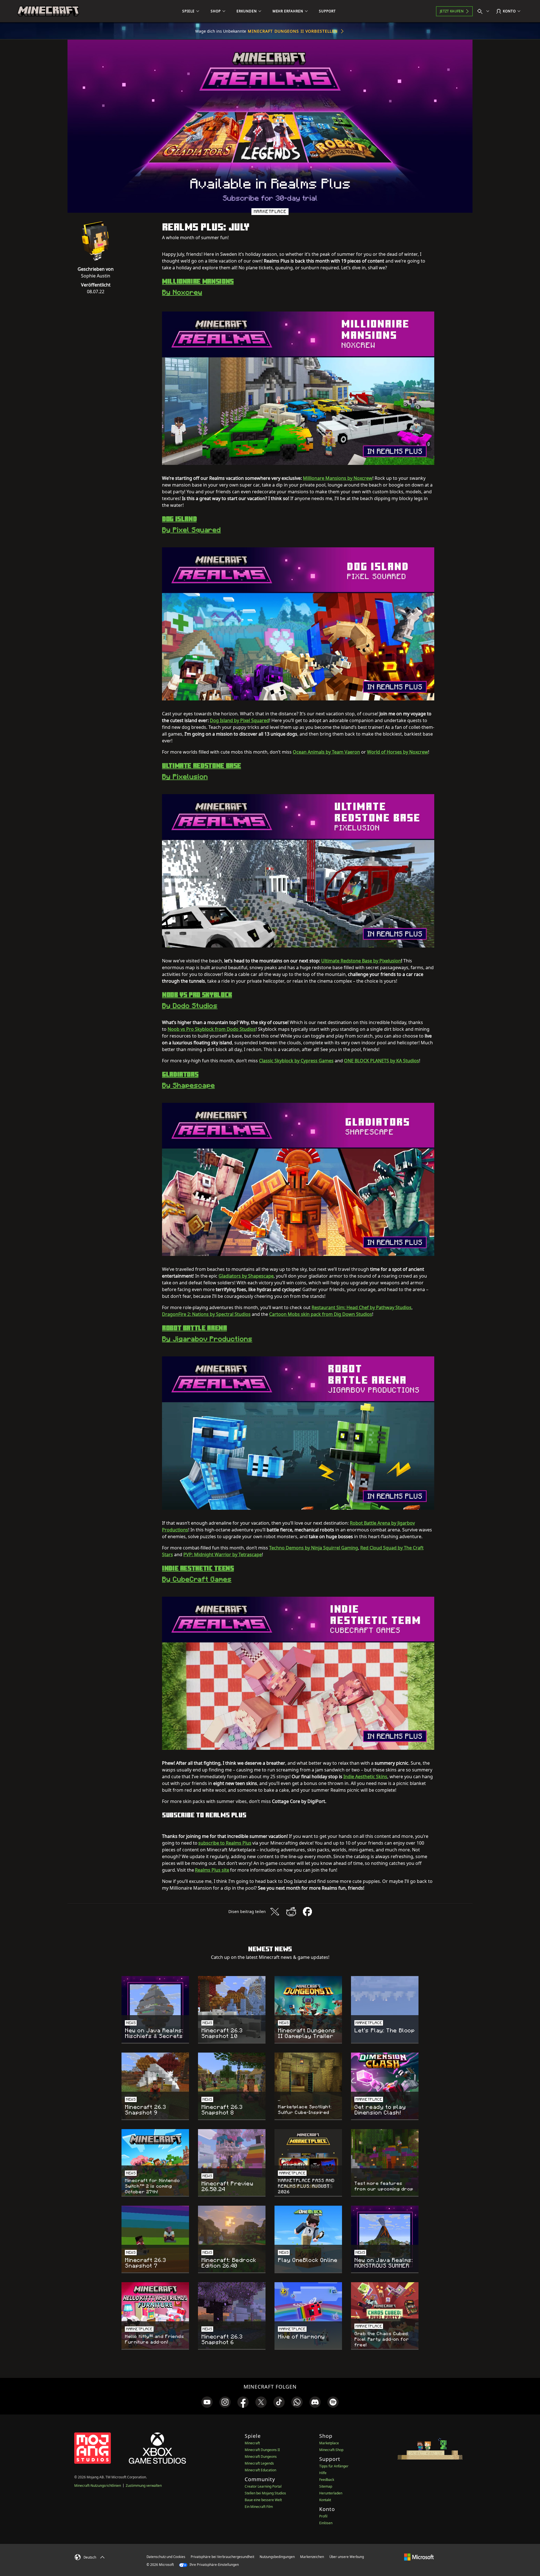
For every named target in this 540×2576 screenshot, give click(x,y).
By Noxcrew (182, 292)
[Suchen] (485, 11)
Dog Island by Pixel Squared (239, 720)
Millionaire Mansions (198, 281)
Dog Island (179, 519)
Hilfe (323, 2473)
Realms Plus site (212, 1870)
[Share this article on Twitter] (275, 1912)
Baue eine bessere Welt (263, 2500)
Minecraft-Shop (331, 2450)
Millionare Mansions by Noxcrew (338, 478)
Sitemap (326, 2486)
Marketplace (329, 2443)
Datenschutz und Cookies (166, 2557)
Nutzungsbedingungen (277, 2557)
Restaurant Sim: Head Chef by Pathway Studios (362, 1307)
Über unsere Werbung (347, 2557)
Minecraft (252, 2443)
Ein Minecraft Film (259, 2507)
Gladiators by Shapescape (246, 1276)
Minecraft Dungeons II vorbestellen (293, 31)
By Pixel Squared (191, 530)
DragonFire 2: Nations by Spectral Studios (206, 1314)
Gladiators (180, 1074)
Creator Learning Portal (263, 2486)
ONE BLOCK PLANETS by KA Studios (382, 1061)
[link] (207, 2402)
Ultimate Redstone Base (202, 765)
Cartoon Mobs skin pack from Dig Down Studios (321, 1314)
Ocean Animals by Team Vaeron (326, 752)
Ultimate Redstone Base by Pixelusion (361, 961)
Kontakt (325, 2500)
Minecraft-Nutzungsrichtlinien (98, 2486)
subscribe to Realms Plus (225, 1843)
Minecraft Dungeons (261, 2457)
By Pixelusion (185, 777)
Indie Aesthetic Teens (198, 1568)
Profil (323, 2516)
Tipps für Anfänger (334, 2466)
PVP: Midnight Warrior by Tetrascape (223, 1554)
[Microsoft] (419, 2557)
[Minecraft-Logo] (48, 11)
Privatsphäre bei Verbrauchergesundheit (222, 2557)
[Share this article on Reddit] (291, 1912)
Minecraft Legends (259, 2463)
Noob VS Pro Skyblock (197, 994)
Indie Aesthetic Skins (365, 1777)
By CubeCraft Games (197, 1579)
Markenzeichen (312, 2557)
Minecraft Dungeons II (262, 2450)
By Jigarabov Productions (207, 1339)
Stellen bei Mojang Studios (265, 2493)
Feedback (327, 2480)
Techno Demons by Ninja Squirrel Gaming (314, 1548)
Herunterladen (331, 2493)
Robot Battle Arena (194, 1328)
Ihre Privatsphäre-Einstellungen (214, 2565)
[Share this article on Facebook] (307, 1912)
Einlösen (326, 2523)
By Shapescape (188, 1085)
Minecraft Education (260, 2470)
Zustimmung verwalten (144, 2486)
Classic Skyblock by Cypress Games (296, 1061)
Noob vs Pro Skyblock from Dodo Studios (212, 1029)
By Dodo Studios (190, 1006)
